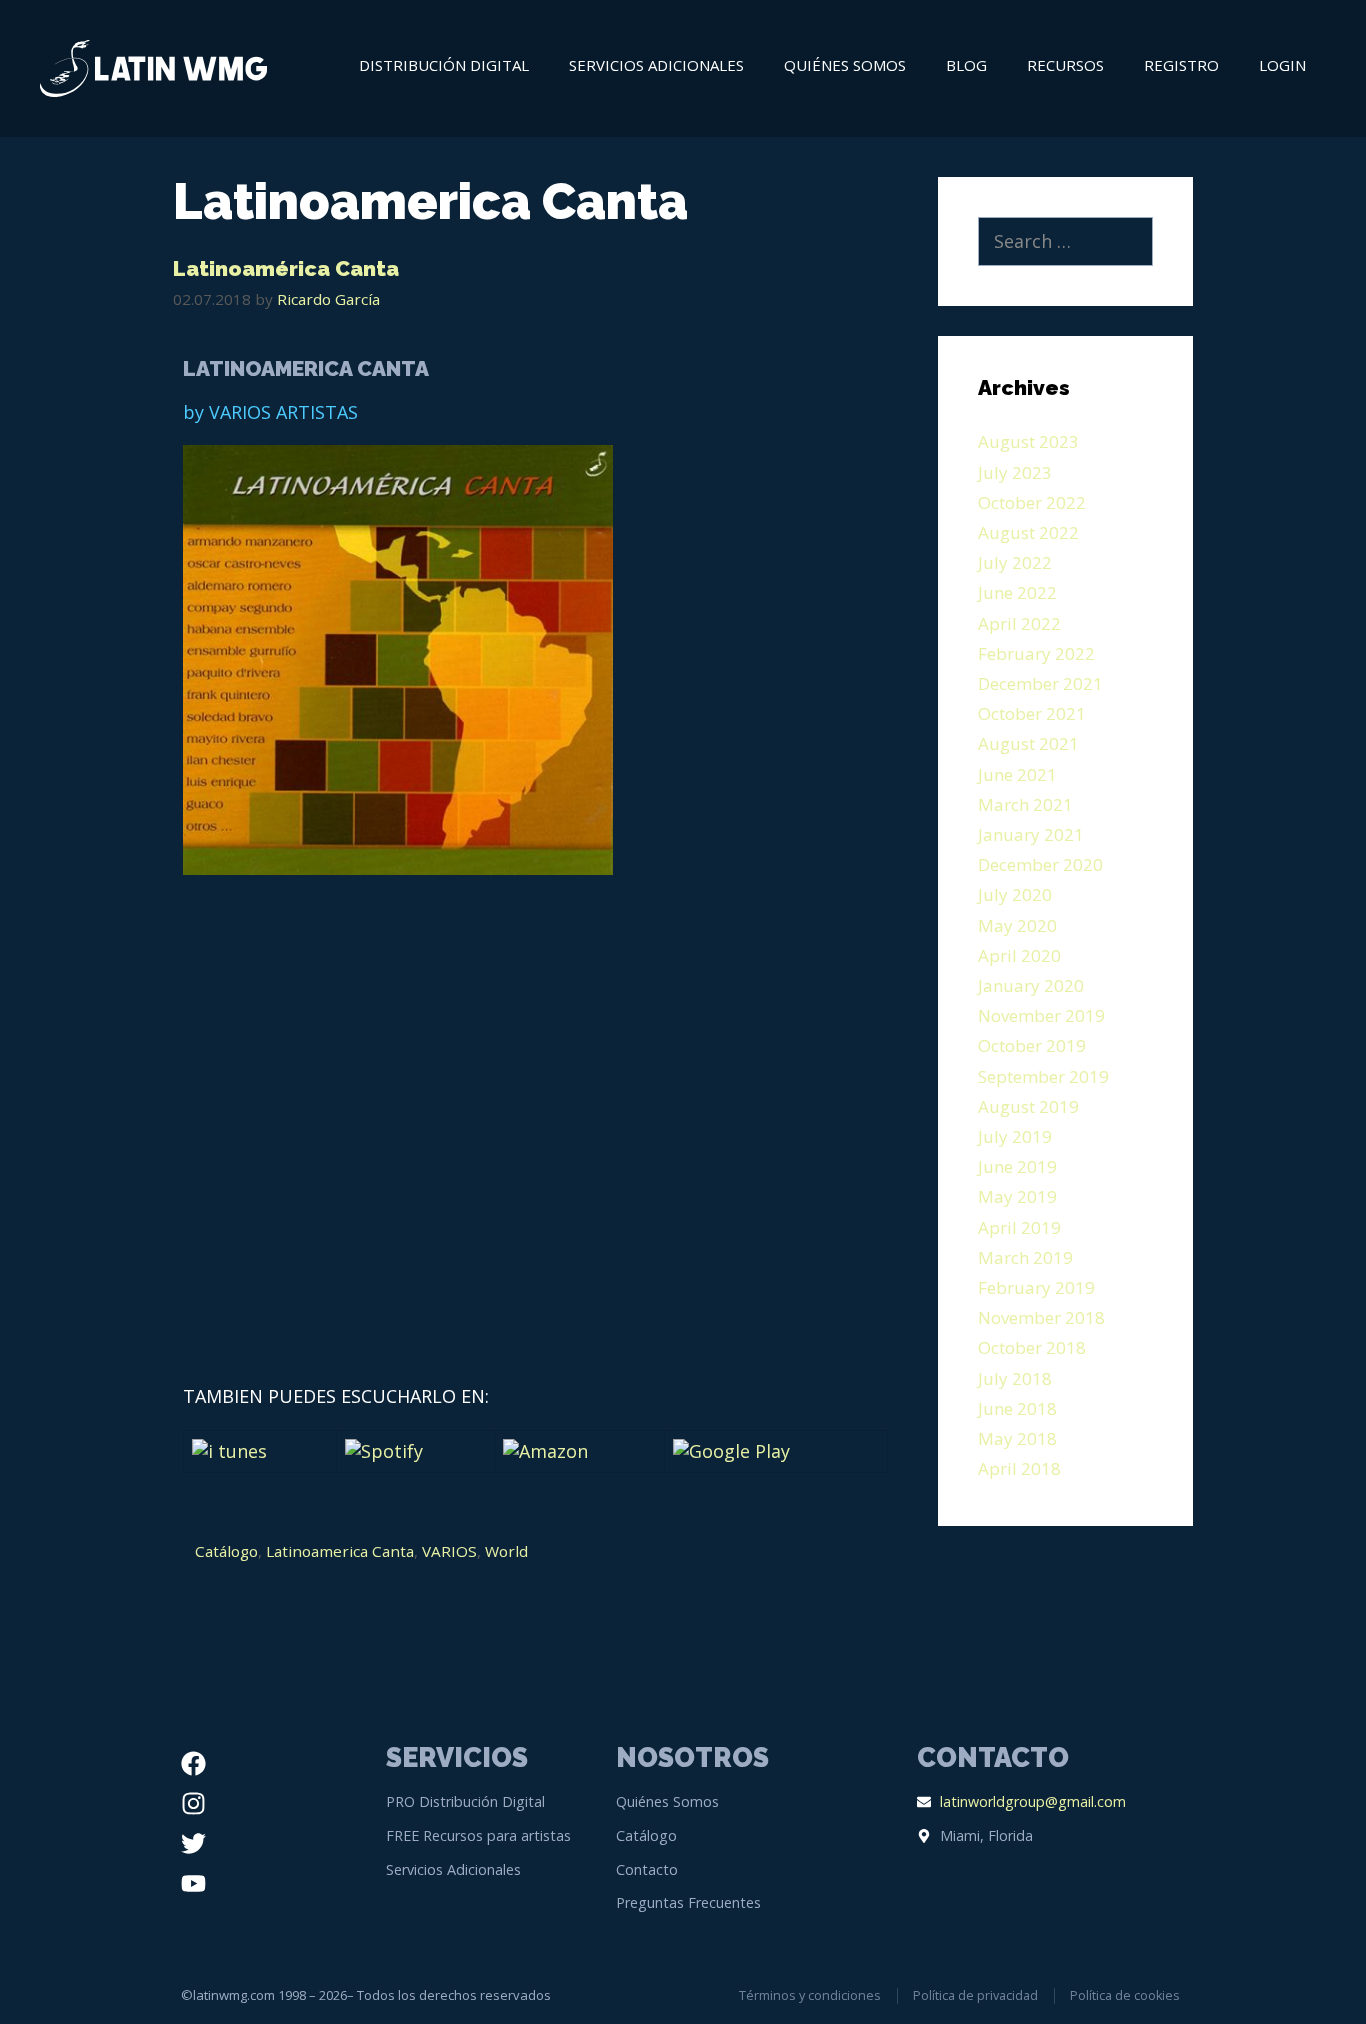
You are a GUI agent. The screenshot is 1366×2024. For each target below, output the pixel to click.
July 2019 (1015, 1136)
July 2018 (1015, 1378)
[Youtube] (193, 1883)
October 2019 (1032, 1045)
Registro (1181, 65)
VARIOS (449, 1551)
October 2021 (1032, 713)
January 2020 (1031, 985)
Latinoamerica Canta (340, 1551)
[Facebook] (193, 1763)
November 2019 (1041, 1015)
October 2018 (1032, 1347)
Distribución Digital (444, 65)
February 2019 (1036, 1287)
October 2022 (1032, 502)
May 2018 (1017, 1438)
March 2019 (1025, 1257)
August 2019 (1028, 1106)
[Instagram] (193, 1803)
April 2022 (1019, 623)
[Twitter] (193, 1843)
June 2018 (1017, 1408)
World (506, 1551)
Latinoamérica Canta (286, 268)
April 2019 (1019, 1227)
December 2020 (1040, 864)
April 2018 (1019, 1468)
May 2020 (1017, 925)
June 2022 (1017, 592)
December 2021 (1040, 683)
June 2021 (1017, 774)
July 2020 (1015, 894)
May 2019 (1017, 1196)
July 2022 (1015, 562)
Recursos (1065, 65)
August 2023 (1028, 441)
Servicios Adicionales (656, 65)
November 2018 (1041, 1317)
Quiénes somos (845, 65)
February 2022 (1036, 653)
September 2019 (1043, 1076)
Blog (966, 65)
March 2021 (1025, 804)
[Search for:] (1065, 242)
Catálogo (226, 1551)
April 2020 (1019, 955)
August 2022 (1028, 532)
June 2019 (1017, 1166)
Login (1282, 65)
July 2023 (1015, 472)
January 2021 (1031, 834)
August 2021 (1028, 743)
